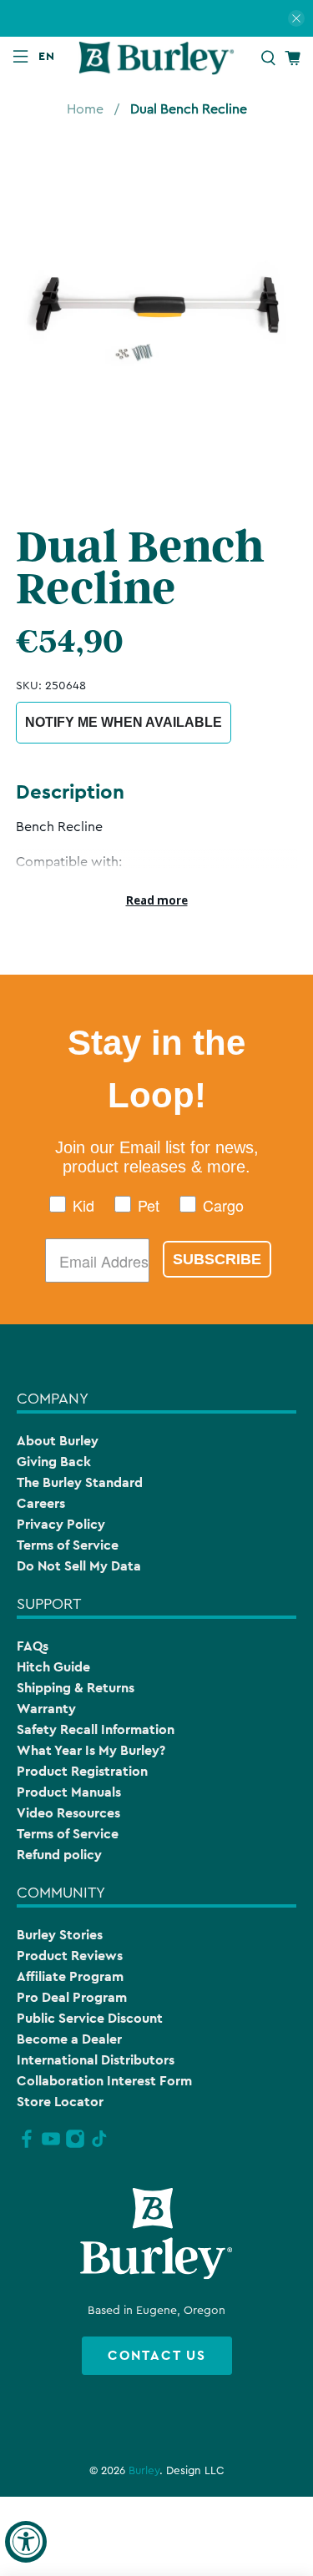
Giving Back (54, 1462)
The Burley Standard (80, 1482)
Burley (144, 2471)
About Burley (58, 1441)
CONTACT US (157, 2355)
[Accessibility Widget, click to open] (26, 2542)
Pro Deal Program (72, 1997)
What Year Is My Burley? (91, 1750)
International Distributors (96, 2060)
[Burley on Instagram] (75, 2145)
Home (85, 109)
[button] (50, 56)
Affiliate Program (70, 1976)
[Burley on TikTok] (99, 2145)
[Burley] (157, 58)
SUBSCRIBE (217, 1259)
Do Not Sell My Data (79, 1566)
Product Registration (82, 1771)
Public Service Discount (90, 2018)
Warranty (46, 1709)
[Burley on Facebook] (27, 2145)
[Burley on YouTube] (51, 2145)
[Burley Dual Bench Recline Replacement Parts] (156, 313)
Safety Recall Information (96, 1729)
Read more (157, 900)
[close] (296, 18)
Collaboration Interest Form (104, 2081)
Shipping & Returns (76, 1688)
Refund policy (59, 1855)
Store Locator (60, 2102)
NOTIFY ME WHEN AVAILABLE (124, 722)
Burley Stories (60, 1935)
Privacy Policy (61, 1524)
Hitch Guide (53, 1667)
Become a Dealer (69, 2039)
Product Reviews (70, 1956)
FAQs (33, 1646)
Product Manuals (69, 1792)
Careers (41, 1503)
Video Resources (68, 1813)
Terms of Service (68, 1545)
